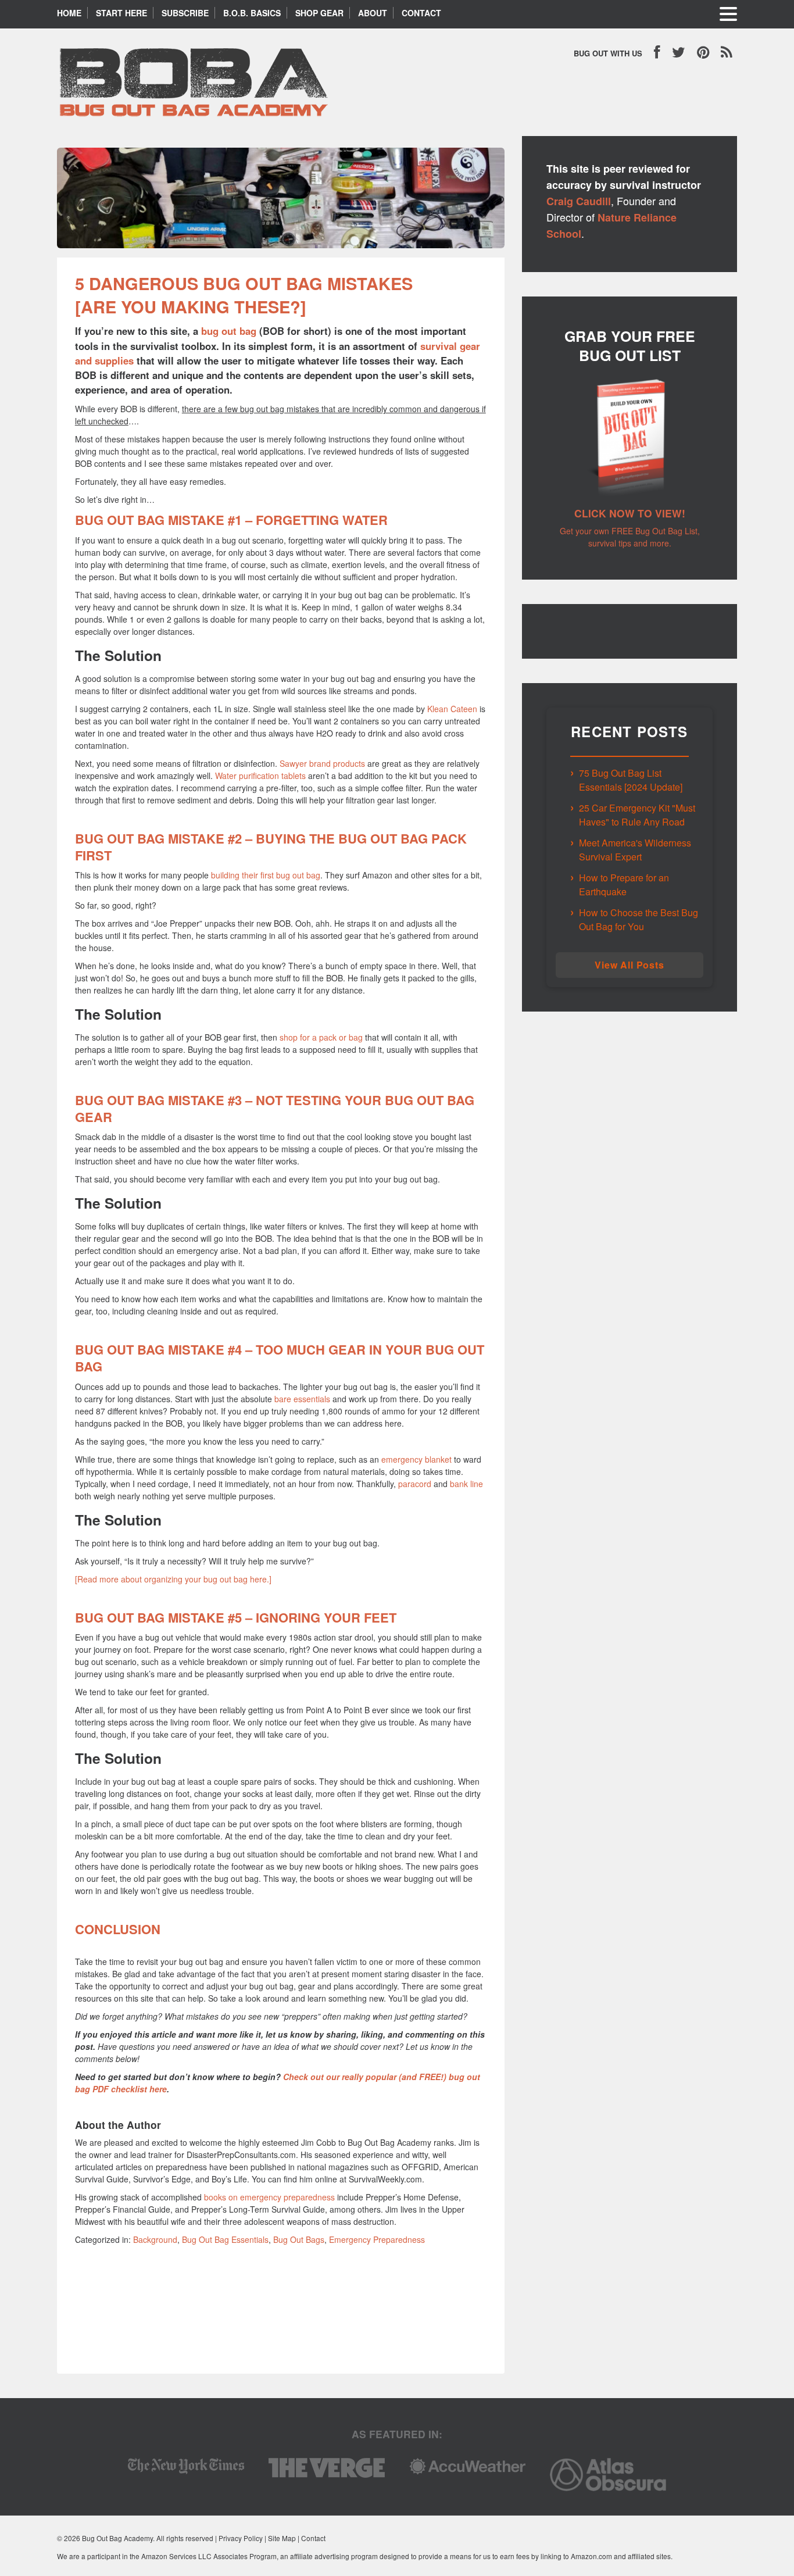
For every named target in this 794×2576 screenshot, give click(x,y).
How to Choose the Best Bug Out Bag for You (639, 919)
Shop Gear (319, 13)
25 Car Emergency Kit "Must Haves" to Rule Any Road (637, 815)
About (373, 13)
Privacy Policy (241, 2538)
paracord (415, 1484)
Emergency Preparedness (377, 2239)
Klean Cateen (452, 709)
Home (69, 13)
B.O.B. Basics (252, 13)
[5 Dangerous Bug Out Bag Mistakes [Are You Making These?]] (281, 251)
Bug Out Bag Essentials (225, 2239)
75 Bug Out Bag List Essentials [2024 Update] (631, 780)
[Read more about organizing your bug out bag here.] (173, 1579)
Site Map (282, 2538)
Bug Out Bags (299, 2239)
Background (155, 2239)
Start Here (121, 13)
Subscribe (185, 13)
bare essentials (302, 1399)
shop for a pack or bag (321, 1037)
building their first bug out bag (266, 875)
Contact (421, 13)
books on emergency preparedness (269, 2197)
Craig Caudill (579, 201)
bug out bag (229, 331)
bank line (466, 1484)
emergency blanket (416, 1459)
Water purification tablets (260, 776)
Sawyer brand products (322, 763)
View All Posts (629, 965)
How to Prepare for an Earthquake (624, 885)
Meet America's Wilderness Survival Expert (635, 850)
